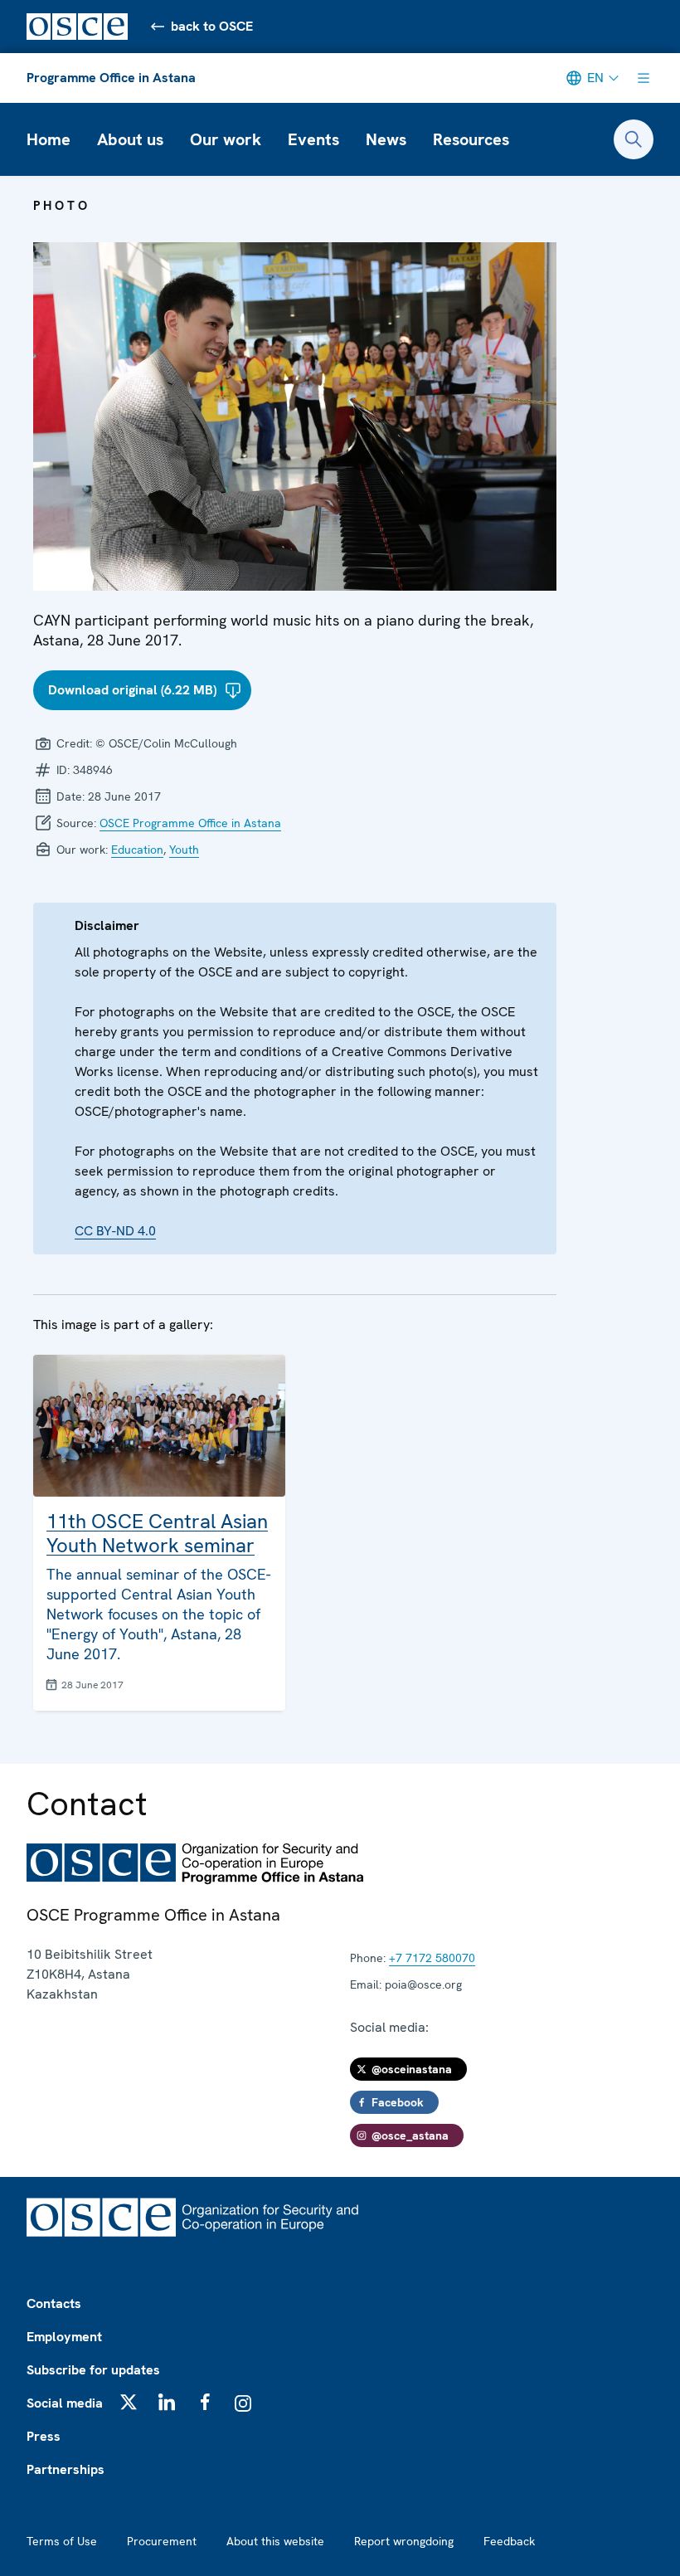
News (386, 139)
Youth (184, 850)
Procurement (162, 2541)
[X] (129, 2402)
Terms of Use (62, 2541)
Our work (226, 139)
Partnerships (66, 2469)
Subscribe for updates (93, 2370)
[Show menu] (644, 78)
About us (130, 139)
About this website (275, 2541)
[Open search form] (634, 139)
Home (49, 139)
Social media (65, 2403)
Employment (64, 2337)
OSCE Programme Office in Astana (190, 823)
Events (313, 139)
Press (44, 2436)
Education (137, 850)
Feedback (509, 2541)
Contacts (54, 2303)
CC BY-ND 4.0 (115, 1231)
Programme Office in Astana (111, 78)
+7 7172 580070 (432, 1958)
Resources (471, 139)
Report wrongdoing (404, 2541)
